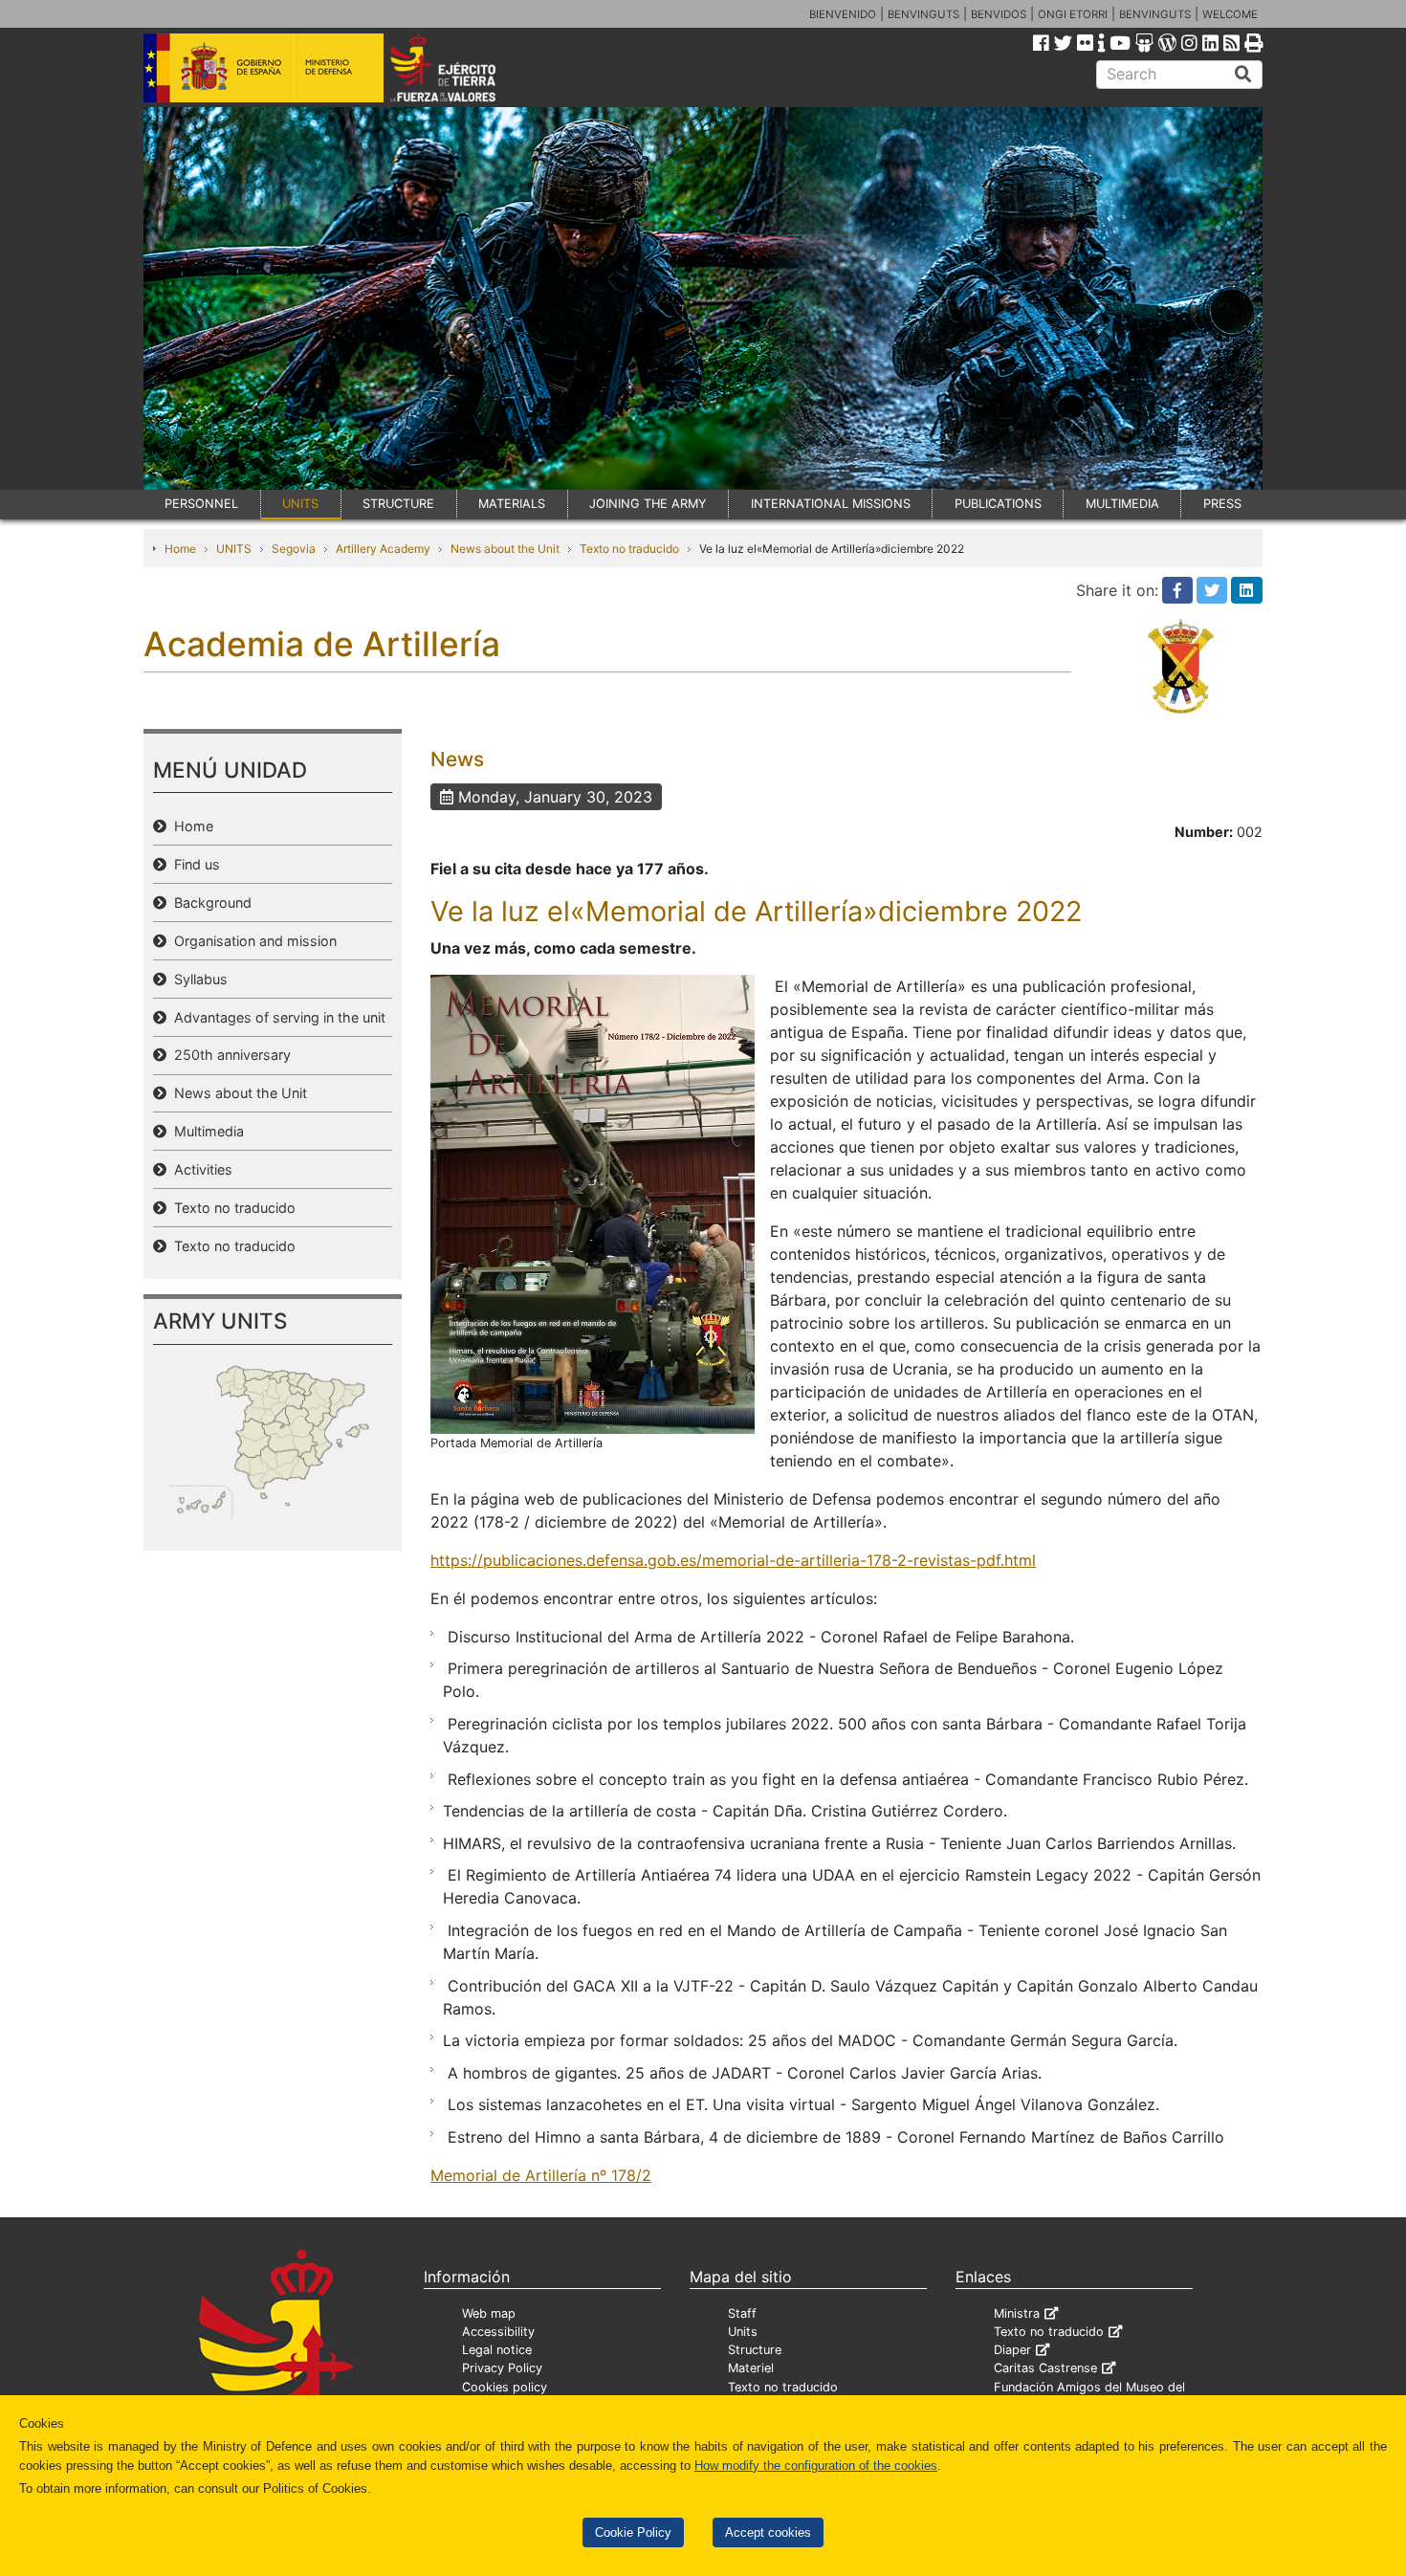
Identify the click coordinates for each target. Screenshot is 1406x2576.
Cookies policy (505, 2387)
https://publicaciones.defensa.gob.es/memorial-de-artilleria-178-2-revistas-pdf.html (733, 1560)
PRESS (1222, 504)
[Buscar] (1243, 75)
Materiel (751, 2368)
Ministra (1017, 2313)
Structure (755, 2350)
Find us (193, 864)
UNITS (300, 504)
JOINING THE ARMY (648, 504)
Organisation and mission (252, 941)
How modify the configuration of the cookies (816, 2466)
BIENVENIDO (843, 14)
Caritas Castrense (1045, 2368)
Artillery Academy (383, 549)
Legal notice (497, 2350)
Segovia (294, 549)
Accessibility (498, 2332)
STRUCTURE (398, 504)
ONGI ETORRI (1073, 14)
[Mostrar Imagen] (593, 1202)
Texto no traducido (629, 549)
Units (743, 2332)
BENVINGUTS (923, 14)
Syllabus (197, 979)
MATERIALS (512, 504)
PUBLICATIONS (998, 504)
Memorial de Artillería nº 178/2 (541, 2175)
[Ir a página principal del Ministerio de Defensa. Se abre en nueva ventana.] (264, 66)
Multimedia (205, 1131)
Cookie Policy (633, 2532)
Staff (742, 2313)
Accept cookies (768, 2532)
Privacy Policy (502, 2368)
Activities (199, 1169)
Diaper (1012, 2350)
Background (209, 903)
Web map (489, 2313)
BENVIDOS (999, 14)
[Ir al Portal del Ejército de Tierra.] (465, 66)
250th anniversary (229, 1055)
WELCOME (1230, 14)
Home (180, 549)
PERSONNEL (201, 504)
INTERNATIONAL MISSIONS (831, 504)
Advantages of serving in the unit (276, 1017)
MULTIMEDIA (1122, 504)
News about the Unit (505, 549)
